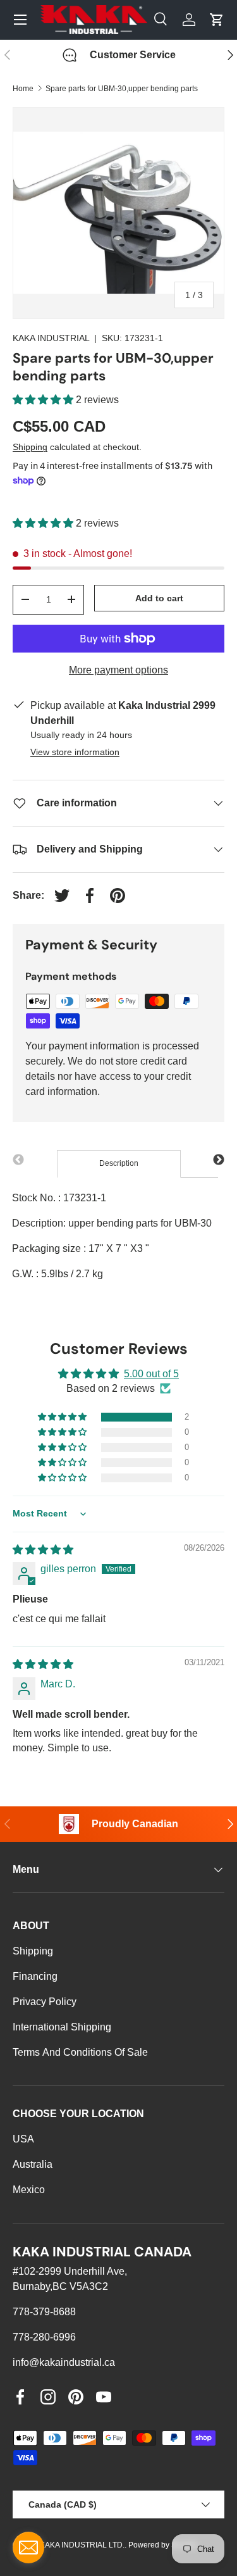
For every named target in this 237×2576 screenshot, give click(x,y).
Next (219, 1160)
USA (23, 2139)
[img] (43, 1550)
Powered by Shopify (162, 2545)
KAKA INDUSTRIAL (51, 338)
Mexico (29, 2190)
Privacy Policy (45, 2002)
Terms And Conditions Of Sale (80, 2052)
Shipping (30, 447)
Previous (18, 1160)
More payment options (118, 670)
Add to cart (159, 598)
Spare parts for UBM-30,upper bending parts (122, 89)
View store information (75, 752)
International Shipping (62, 2027)
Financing (35, 1976)
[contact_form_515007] (28, 2548)
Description (119, 1163)
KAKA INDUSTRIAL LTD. (82, 2545)
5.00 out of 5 (151, 1374)
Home (23, 89)
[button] (44, 400)
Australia (33, 2164)
